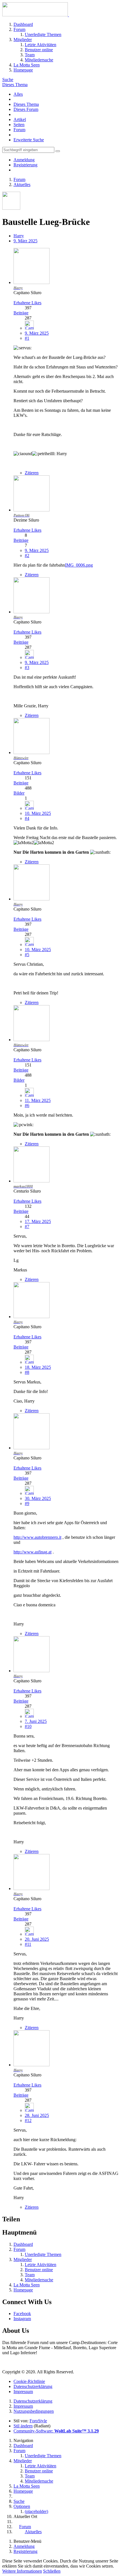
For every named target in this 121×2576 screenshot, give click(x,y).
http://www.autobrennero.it (37, 1537)
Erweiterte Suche (29, 140)
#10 (28, 1726)
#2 (27, 555)
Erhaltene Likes (27, 303)
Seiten (19, 125)
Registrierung (25, 165)
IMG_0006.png (79, 565)
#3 (27, 668)
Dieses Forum (26, 109)
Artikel (20, 119)
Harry (19, 236)
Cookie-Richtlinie (29, 2381)
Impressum (23, 2391)
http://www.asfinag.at (33, 1552)
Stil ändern (23, 2426)
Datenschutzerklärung (33, 2386)
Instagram (22, 2319)
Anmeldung (24, 160)
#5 (27, 955)
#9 (27, 1503)
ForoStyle (38, 2421)
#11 (28, 1944)
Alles (18, 94)
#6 (27, 1105)
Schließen (52, 2571)
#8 (27, 1372)
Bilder (19, 793)
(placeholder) (36, 2511)
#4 (27, 818)
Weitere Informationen (22, 2571)
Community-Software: (56, 2431)
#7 (27, 1226)
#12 (28, 2120)
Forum (19, 130)
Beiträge (21, 313)
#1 (27, 338)
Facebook (22, 2314)
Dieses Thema (15, 85)
